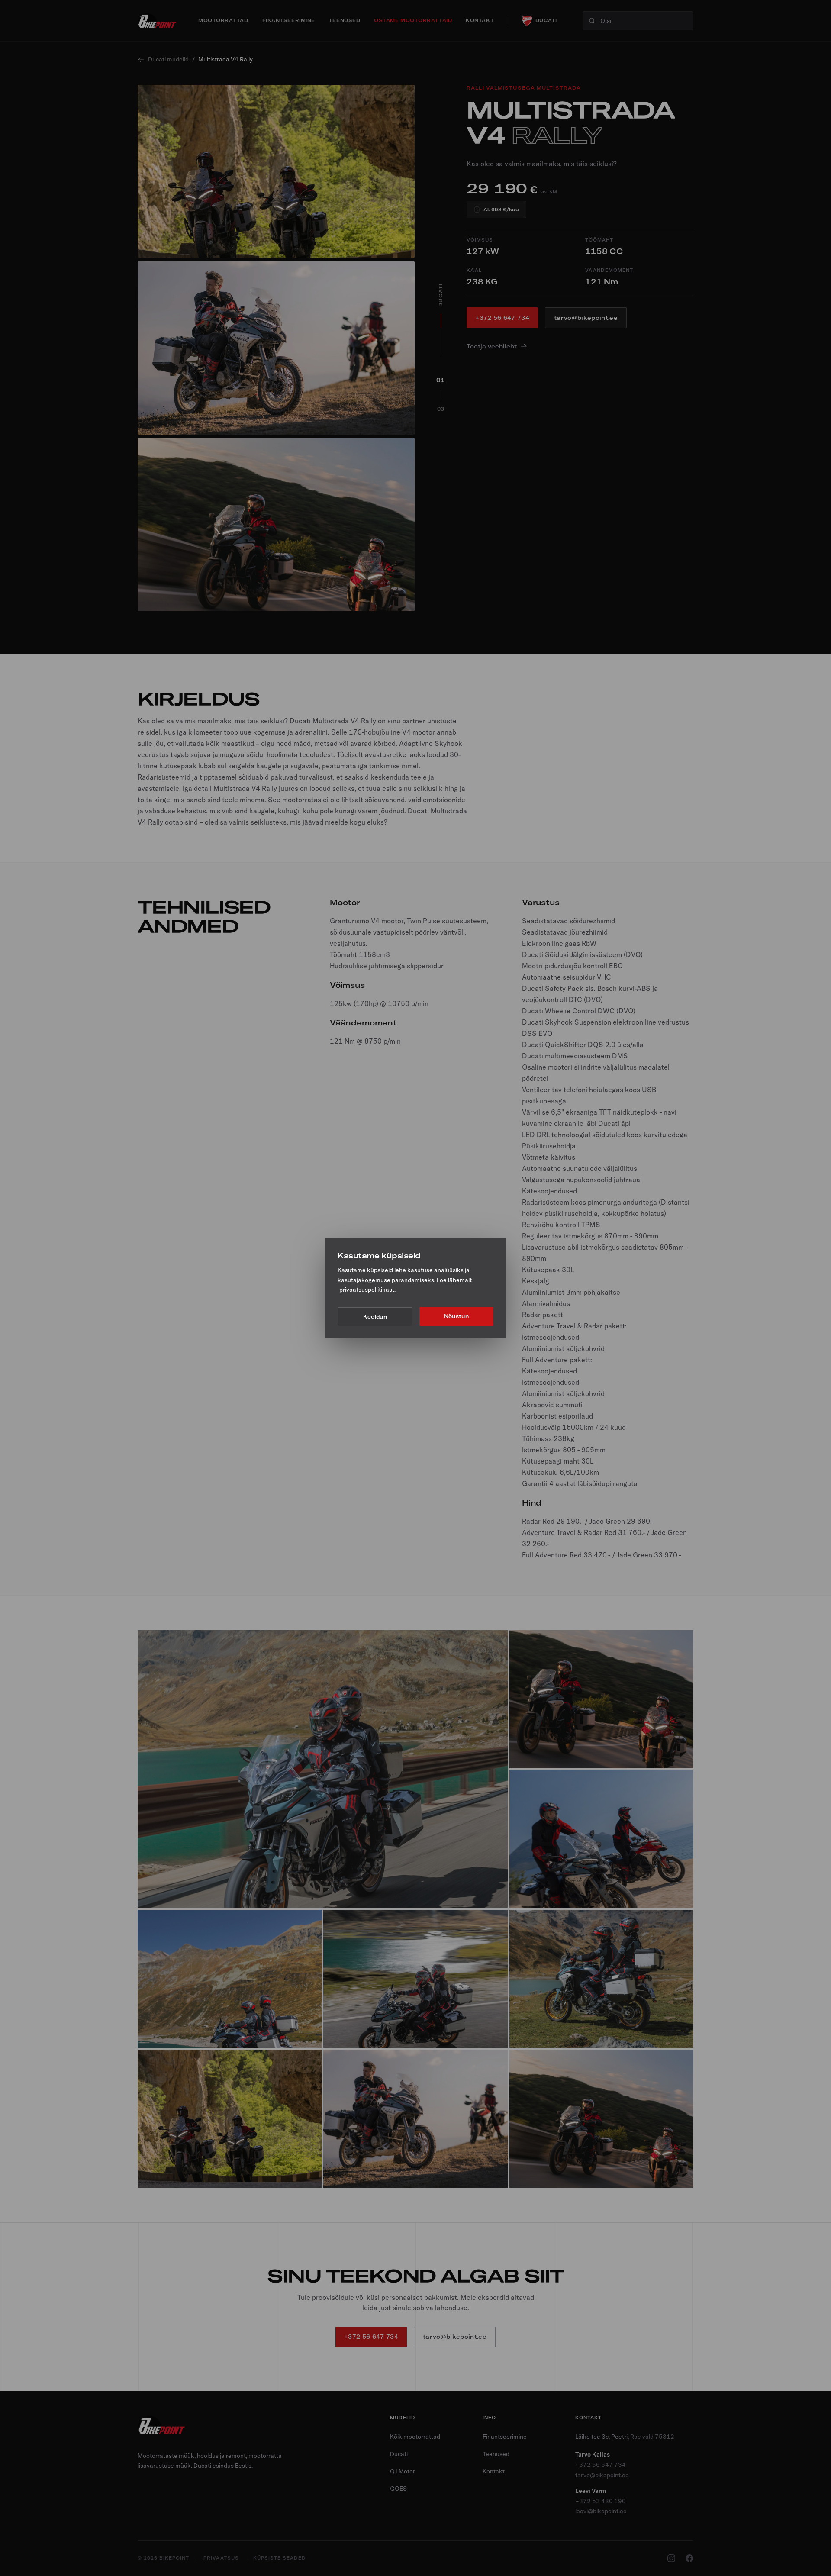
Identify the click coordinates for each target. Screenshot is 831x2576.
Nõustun (456, 1317)
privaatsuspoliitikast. (367, 1290)
